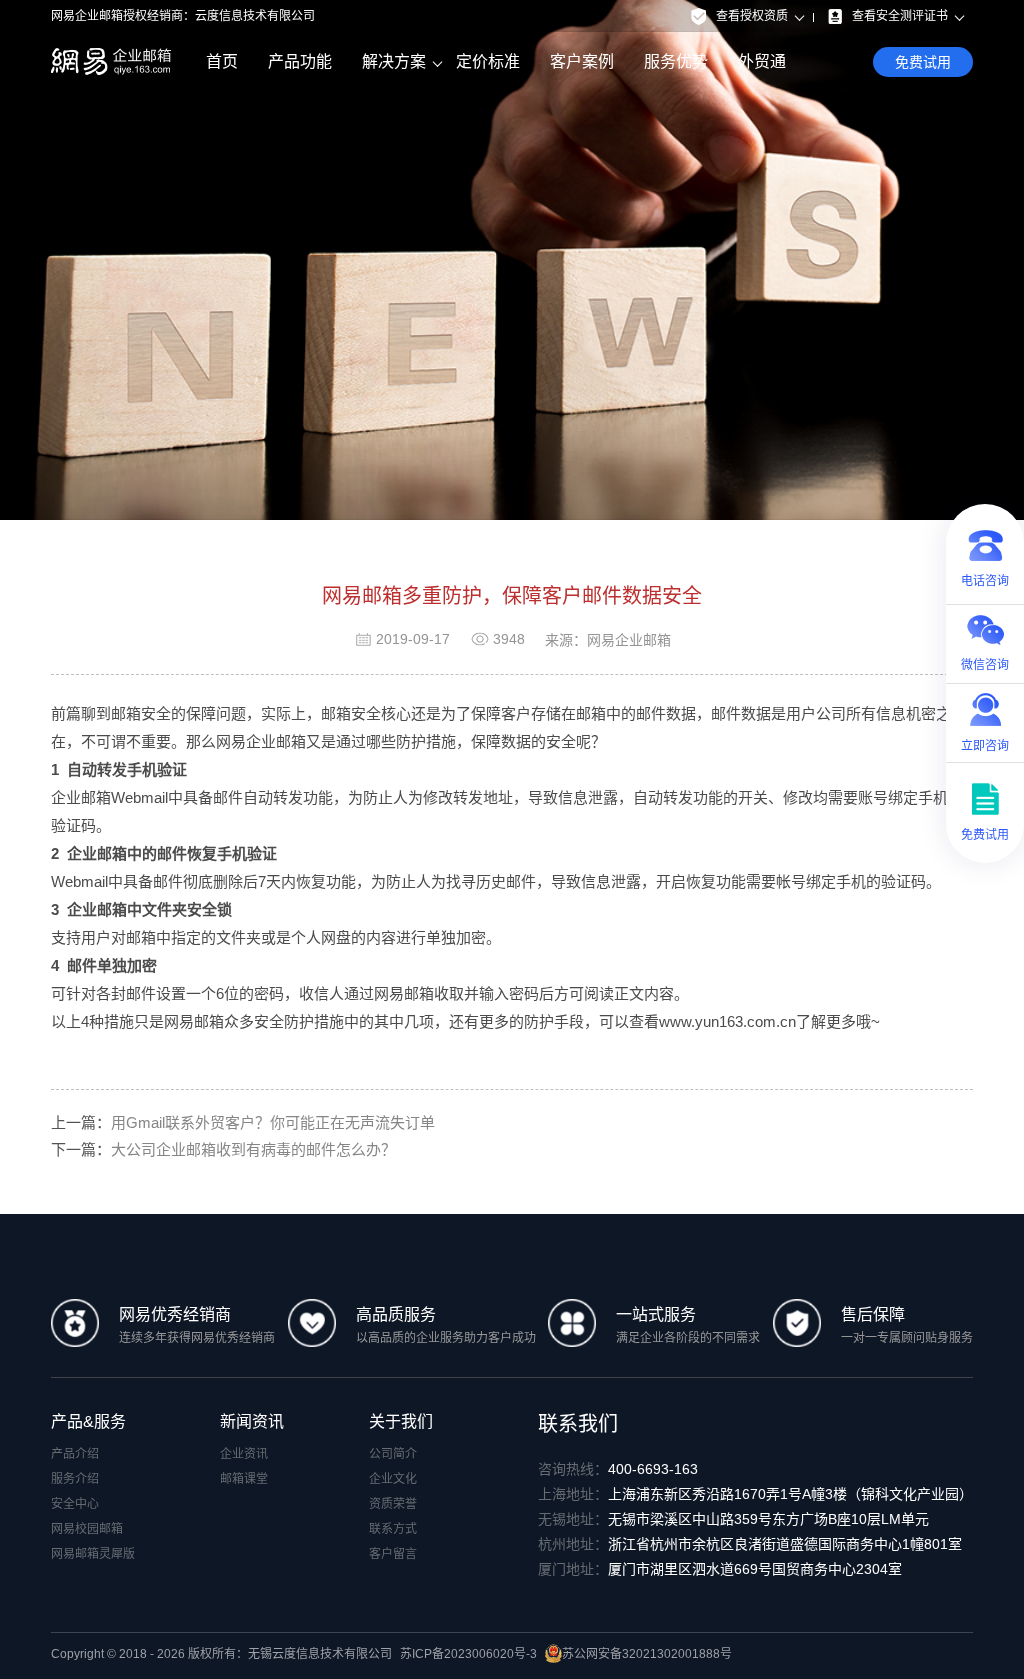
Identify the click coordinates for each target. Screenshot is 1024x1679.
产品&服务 (88, 1421)
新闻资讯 (252, 1421)
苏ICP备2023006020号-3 (468, 1654)
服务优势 (676, 61)
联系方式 (393, 1529)
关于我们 (401, 1421)
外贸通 (762, 61)
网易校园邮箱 (87, 1529)
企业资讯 (244, 1454)
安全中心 (75, 1504)
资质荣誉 (393, 1504)
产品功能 (300, 61)
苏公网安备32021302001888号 (647, 1654)
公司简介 (393, 1454)
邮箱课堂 (244, 1479)
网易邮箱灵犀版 (93, 1554)
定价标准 (488, 61)
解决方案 (394, 61)
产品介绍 (75, 1454)
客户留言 (393, 1554)
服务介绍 (75, 1479)
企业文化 (393, 1479)
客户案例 (582, 61)
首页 (222, 61)
